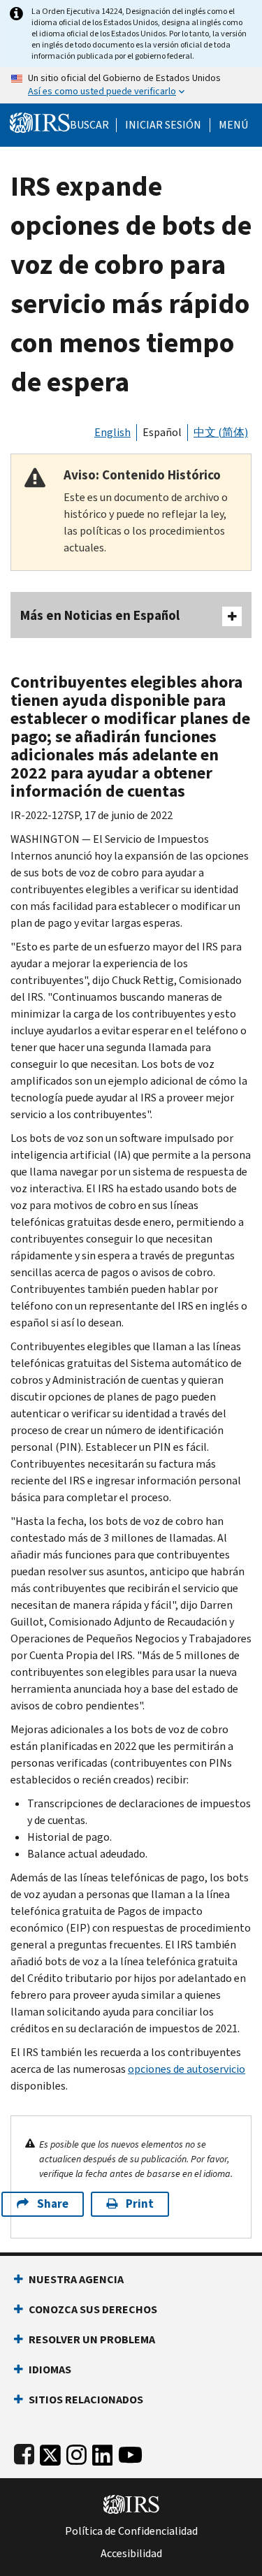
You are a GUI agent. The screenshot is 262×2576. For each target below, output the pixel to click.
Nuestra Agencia (76, 2279)
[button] (163, 125)
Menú (233, 125)
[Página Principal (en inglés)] (40, 121)
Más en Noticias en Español (100, 615)
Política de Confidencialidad (131, 2531)
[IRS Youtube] (130, 2452)
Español (162, 432)
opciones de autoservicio (187, 2069)
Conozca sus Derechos (93, 2309)
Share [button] (53, 2204)
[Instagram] (77, 2452)
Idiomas (50, 2369)
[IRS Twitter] (50, 2452)
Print (140, 2204)
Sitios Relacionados (86, 2400)
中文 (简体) (221, 432)
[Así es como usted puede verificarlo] (131, 85)
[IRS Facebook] (24, 2452)
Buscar (89, 125)
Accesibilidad (131, 2554)
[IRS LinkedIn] (103, 2452)
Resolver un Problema (92, 2339)
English (112, 432)
